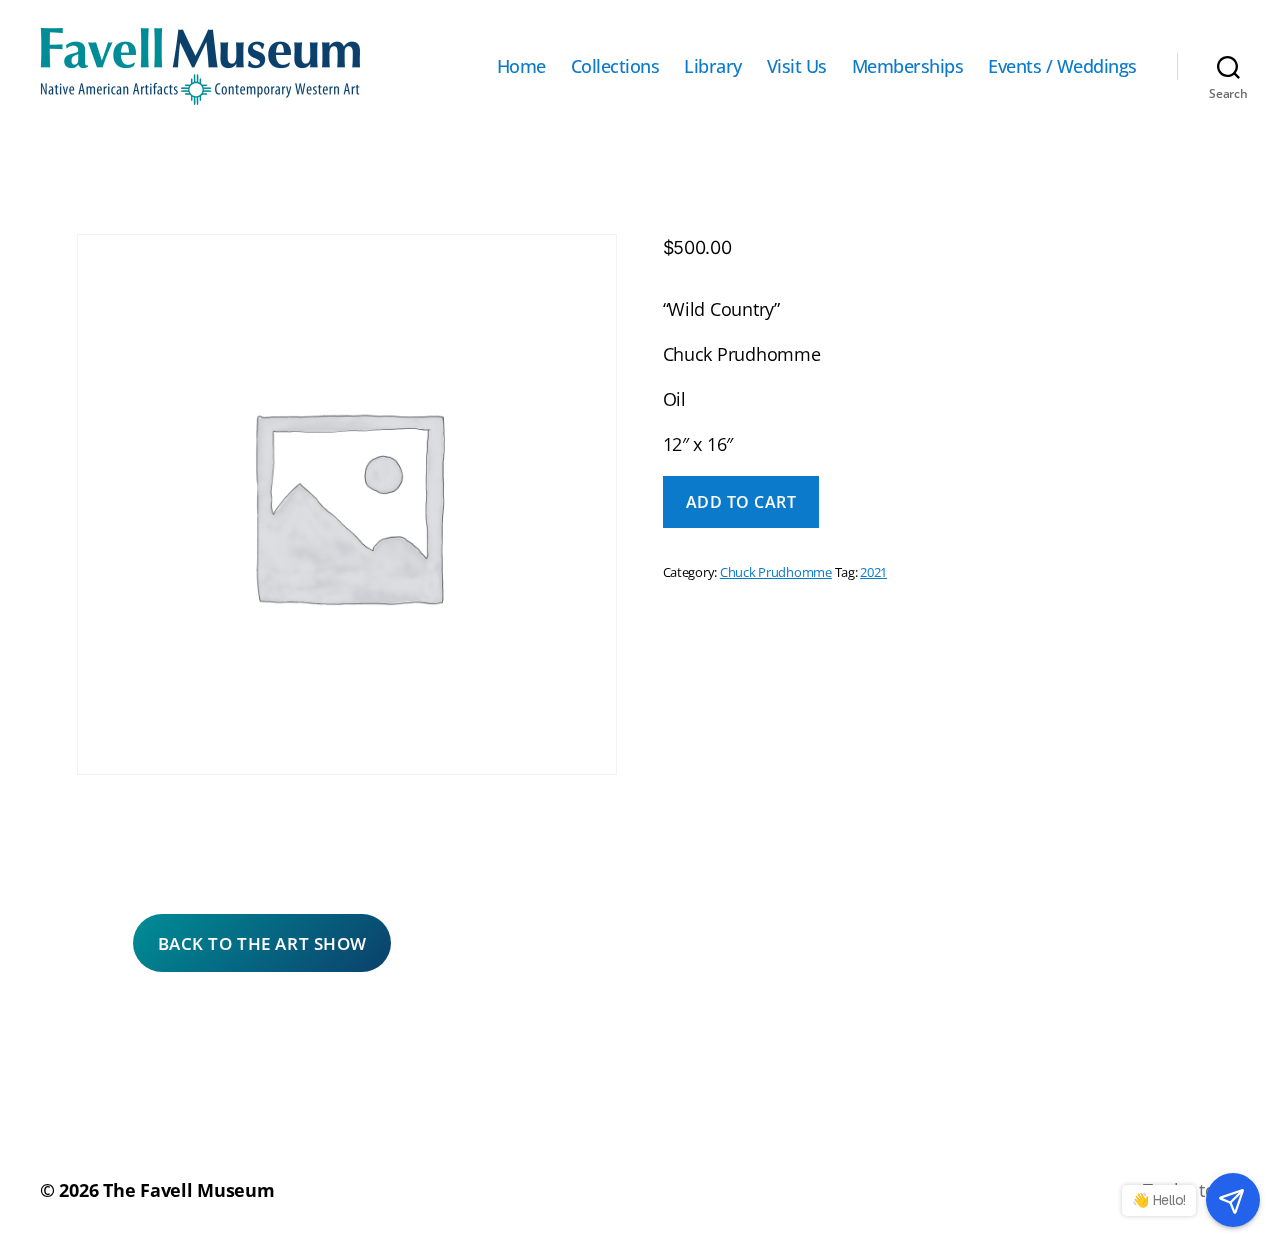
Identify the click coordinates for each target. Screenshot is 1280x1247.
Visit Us (797, 67)
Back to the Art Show (262, 943)
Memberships (908, 67)
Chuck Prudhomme (776, 572)
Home (521, 67)
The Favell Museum (188, 1190)
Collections (615, 67)
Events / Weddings (1062, 67)
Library (713, 67)
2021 (873, 572)
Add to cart (741, 502)
